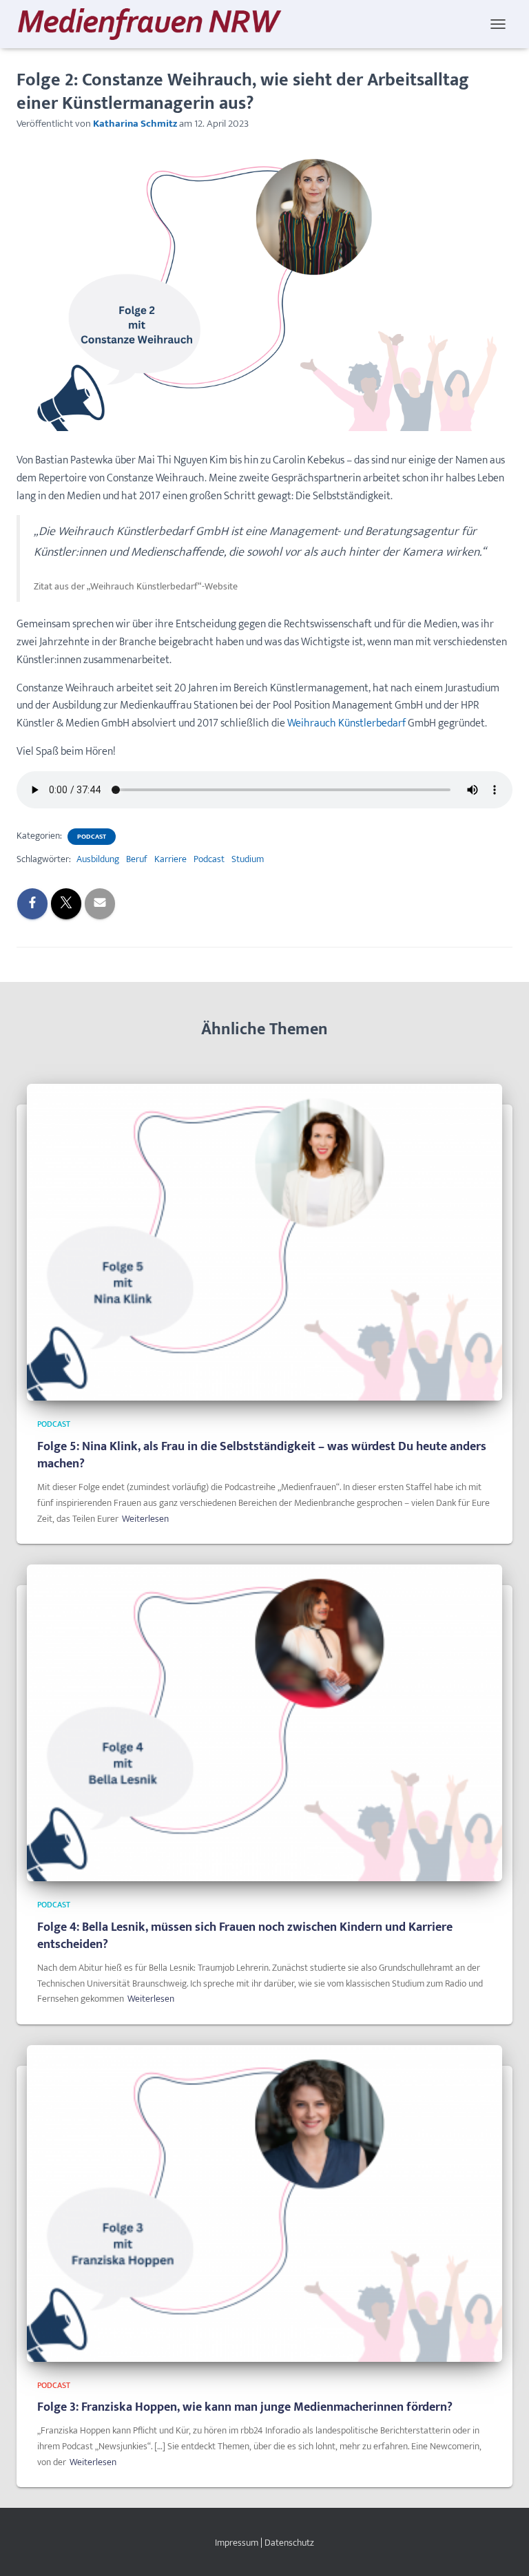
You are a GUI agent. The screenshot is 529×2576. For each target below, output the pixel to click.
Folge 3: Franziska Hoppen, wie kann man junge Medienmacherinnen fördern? (245, 2407)
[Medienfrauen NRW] (155, 24)
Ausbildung (98, 859)
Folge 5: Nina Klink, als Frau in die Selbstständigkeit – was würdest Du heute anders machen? (262, 1455)
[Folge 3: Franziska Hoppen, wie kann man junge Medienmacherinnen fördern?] (264, 2202)
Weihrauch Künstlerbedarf (348, 723)
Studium (248, 859)
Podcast (92, 837)
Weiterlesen (145, 1519)
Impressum (237, 2543)
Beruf (137, 859)
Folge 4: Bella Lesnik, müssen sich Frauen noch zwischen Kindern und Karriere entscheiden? (245, 1936)
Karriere (170, 859)
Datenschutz (289, 2543)
